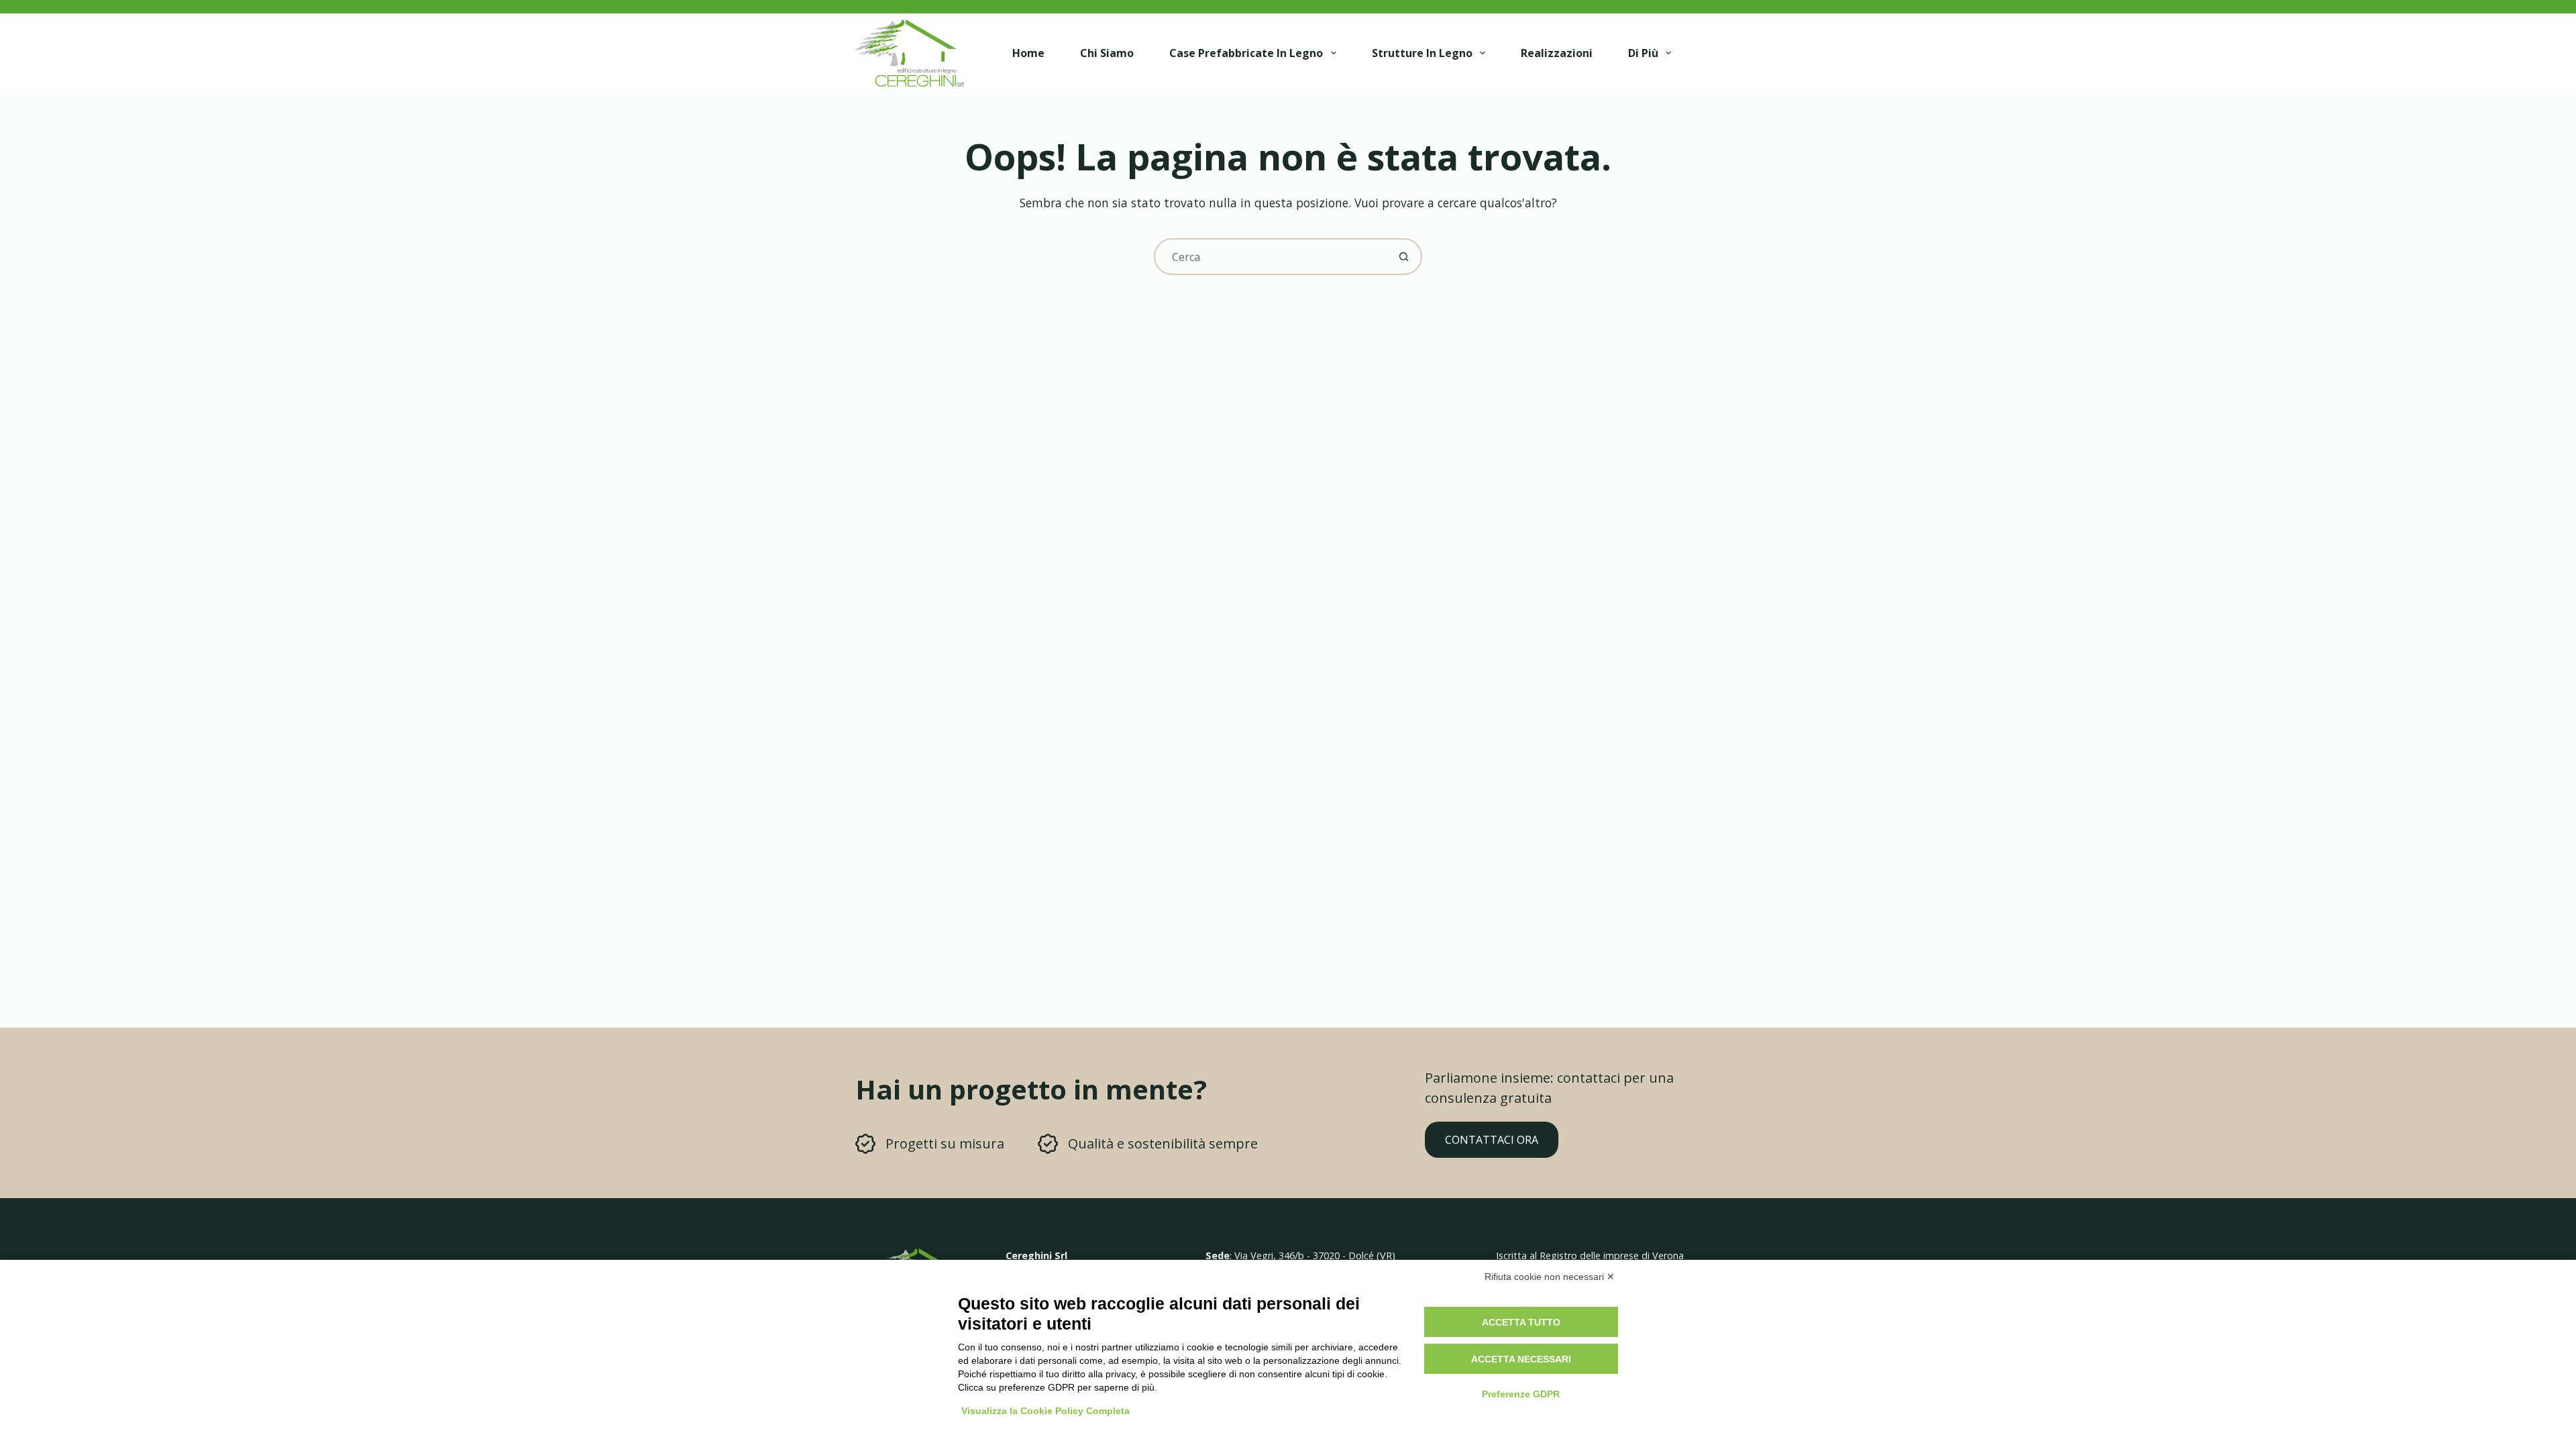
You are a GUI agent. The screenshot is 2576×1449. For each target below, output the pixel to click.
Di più (1643, 53)
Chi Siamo (1107, 53)
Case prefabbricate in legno (1246, 53)
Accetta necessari (1521, 1359)
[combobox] (1271, 257)
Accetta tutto (1521, 1322)
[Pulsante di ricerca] (1404, 257)
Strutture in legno (1422, 53)
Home (1028, 53)
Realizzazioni (1557, 53)
